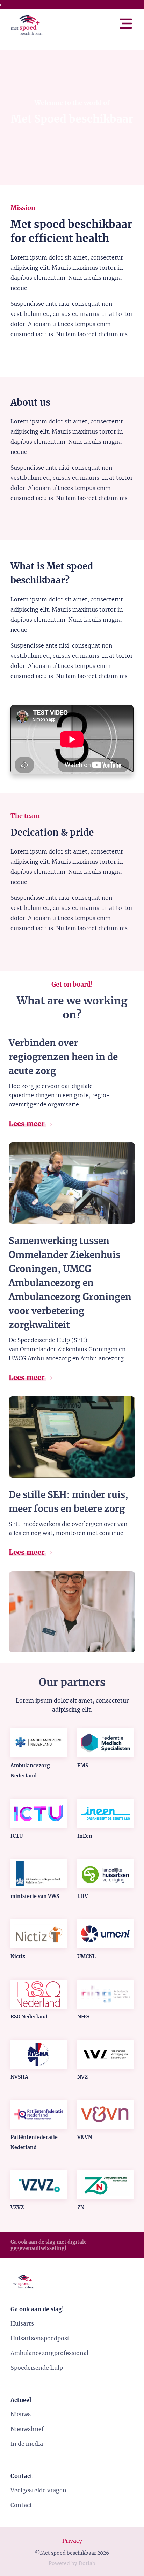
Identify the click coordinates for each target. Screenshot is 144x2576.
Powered (59, 2564)
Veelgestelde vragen (38, 2491)
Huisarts (22, 2324)
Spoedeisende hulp (37, 2368)
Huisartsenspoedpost (40, 2339)
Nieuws (21, 2415)
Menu (133, 21)
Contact (21, 2505)
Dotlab (87, 2564)
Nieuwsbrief (27, 2429)
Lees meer (28, 1124)
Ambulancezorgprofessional (49, 2353)
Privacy (72, 2541)
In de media (27, 2444)
